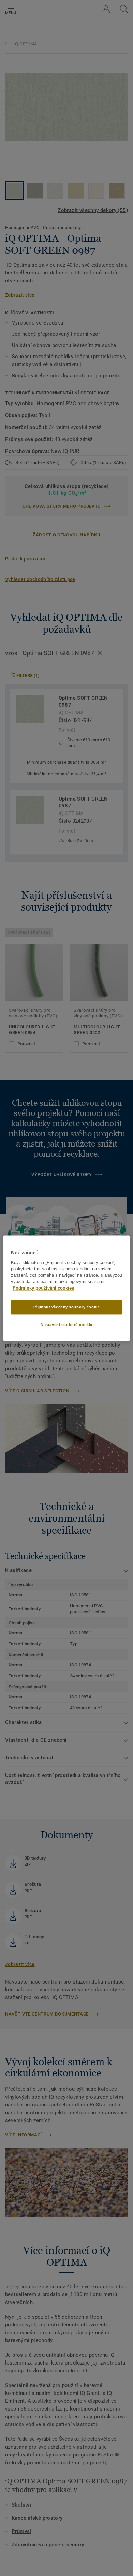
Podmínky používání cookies (43, 1288)
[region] (67, 1288)
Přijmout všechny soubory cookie (67, 1307)
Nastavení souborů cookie (66, 1325)
